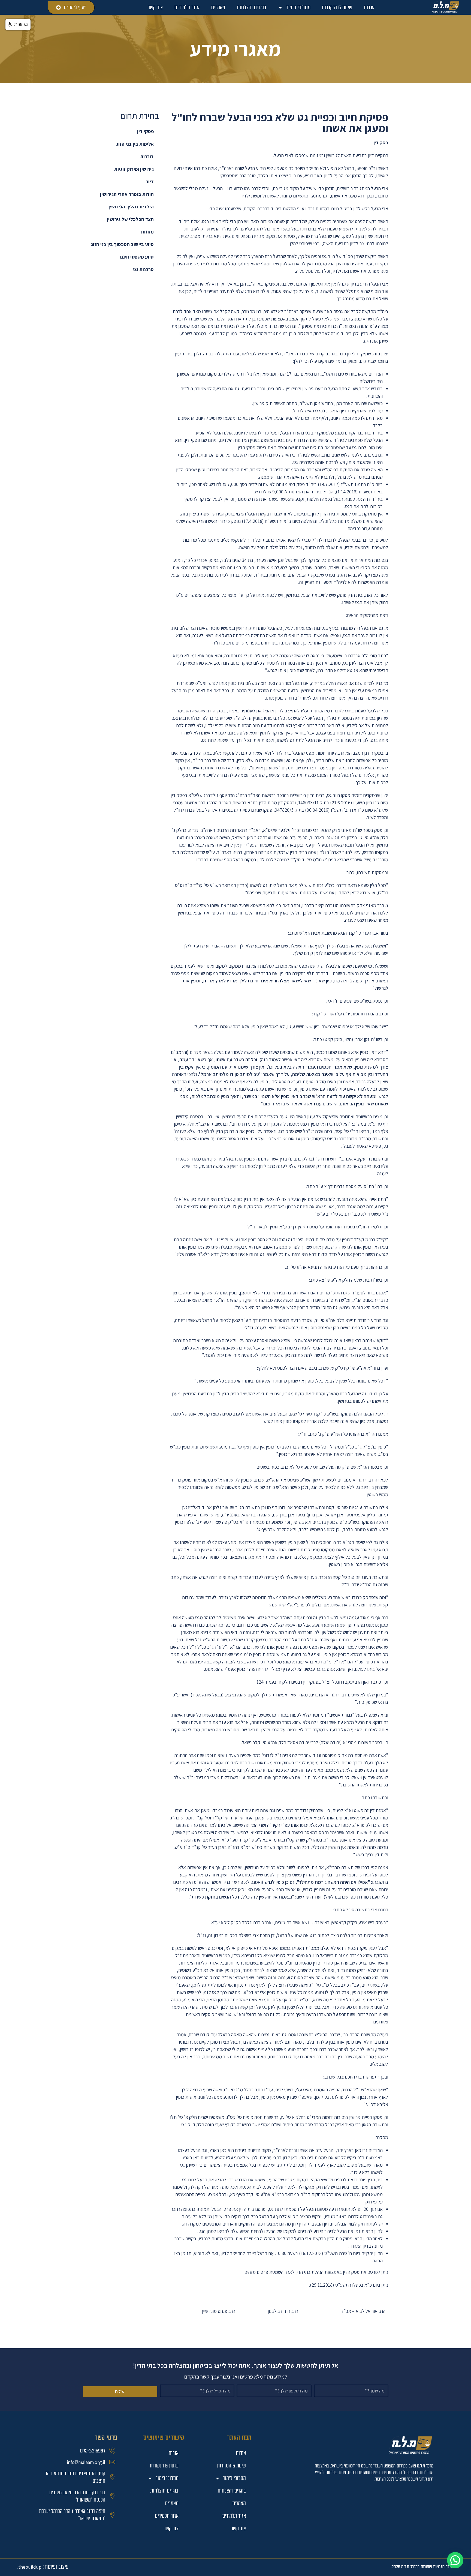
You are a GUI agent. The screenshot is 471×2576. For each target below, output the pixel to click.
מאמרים (218, 7)
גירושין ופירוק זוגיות (134, 169)
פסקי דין (145, 131)
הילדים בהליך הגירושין (131, 207)
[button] (455, 2560)
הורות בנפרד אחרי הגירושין (127, 194)
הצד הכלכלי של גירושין (130, 219)
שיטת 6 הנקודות (337, 7)
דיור (150, 182)
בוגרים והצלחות (251, 7)
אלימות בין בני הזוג (135, 144)
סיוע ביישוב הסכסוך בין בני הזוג (122, 244)
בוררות (147, 156)
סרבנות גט (143, 269)
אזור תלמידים (187, 7)
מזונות (147, 232)
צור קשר (155, 7)
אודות (369, 7)
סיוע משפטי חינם (137, 257)
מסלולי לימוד (298, 7)
